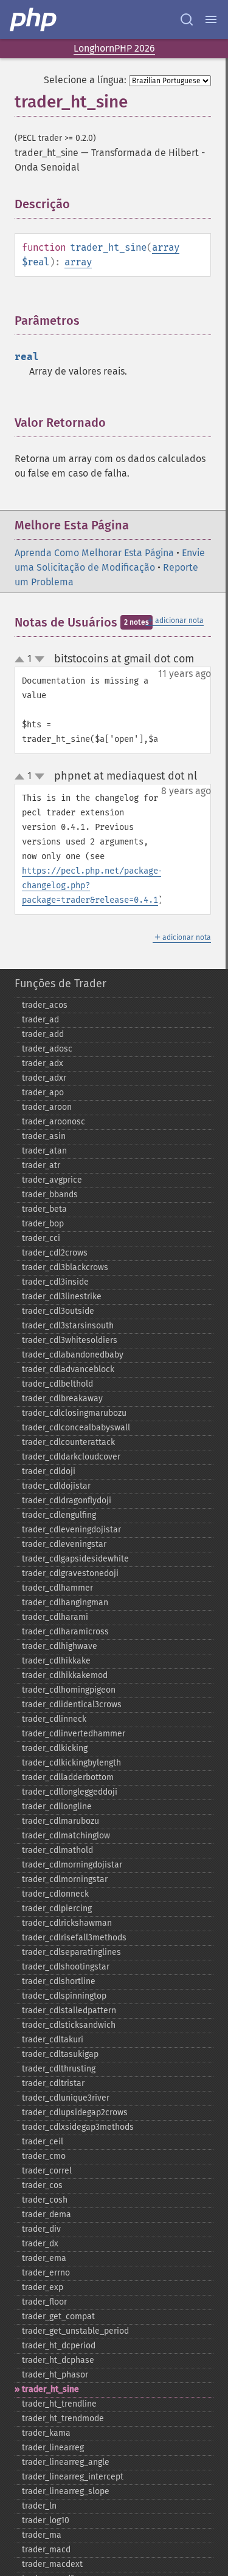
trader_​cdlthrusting (59, 2069)
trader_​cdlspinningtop (64, 1996)
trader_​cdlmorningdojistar (72, 1865)
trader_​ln (39, 2506)
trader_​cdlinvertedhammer (74, 1734)
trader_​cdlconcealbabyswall (76, 1428)
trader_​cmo (44, 2156)
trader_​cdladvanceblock (68, 1369)
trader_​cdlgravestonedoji (70, 1573)
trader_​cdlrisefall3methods (74, 1938)
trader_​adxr (44, 1078)
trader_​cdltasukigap (60, 2054)
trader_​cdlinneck (54, 1719)
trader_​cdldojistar (56, 1486)
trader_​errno (46, 2273)
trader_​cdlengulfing (59, 1515)
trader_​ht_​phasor (55, 2375)
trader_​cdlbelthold (57, 1384)
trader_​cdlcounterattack (68, 1442)
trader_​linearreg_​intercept (73, 2477)
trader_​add (43, 1034)
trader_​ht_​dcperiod (59, 2346)
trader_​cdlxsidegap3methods (78, 2127)
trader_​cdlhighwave (60, 1646)
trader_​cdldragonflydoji (67, 1500)
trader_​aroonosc (54, 1122)
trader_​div (41, 2229)
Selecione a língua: (85, 80)
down (40, 659)
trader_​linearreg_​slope (66, 2491)
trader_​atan (44, 1151)
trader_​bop (43, 1224)
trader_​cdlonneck (55, 1894)
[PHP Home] (34, 19)
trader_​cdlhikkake (56, 1661)
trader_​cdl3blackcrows (65, 1267)
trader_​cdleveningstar (64, 1544)
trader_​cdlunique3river (66, 2098)
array (166, 247)
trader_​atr (41, 1165)
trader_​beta (44, 1209)
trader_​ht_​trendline (59, 2404)
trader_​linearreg (53, 2448)
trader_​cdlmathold (57, 1850)
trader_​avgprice (52, 1180)
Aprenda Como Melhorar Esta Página (94, 553)
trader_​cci (41, 1238)
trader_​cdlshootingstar (66, 1967)
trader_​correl (47, 2171)
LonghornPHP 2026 (114, 48)
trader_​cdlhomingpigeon (69, 1690)
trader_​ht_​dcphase (58, 2360)
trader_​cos (42, 2185)
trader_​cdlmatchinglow (66, 1836)
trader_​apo (43, 1093)
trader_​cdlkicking (55, 1748)
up (22, 660)
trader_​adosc (47, 1049)
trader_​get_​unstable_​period (75, 2331)
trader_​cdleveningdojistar (71, 1530)
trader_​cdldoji (49, 1471)
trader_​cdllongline (57, 1806)
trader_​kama (46, 2433)
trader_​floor (44, 2302)
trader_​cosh (45, 2200)
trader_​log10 (46, 2520)
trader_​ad (40, 1020)
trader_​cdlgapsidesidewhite (75, 1559)
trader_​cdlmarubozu (60, 1821)
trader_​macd (46, 2550)
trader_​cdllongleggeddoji (70, 1792)
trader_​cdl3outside (58, 1311)
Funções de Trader (60, 984)
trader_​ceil (43, 2142)
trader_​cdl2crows (55, 1253)
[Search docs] (187, 19)
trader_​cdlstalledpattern (69, 2010)
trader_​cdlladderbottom (68, 1777)
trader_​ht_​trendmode (63, 2418)
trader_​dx (40, 2244)
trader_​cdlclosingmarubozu (74, 1413)
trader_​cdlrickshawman (67, 1923)
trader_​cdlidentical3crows (72, 1704)
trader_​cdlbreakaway (62, 1398)
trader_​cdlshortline (59, 1981)
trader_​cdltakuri (53, 2040)
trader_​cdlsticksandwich (69, 2025)
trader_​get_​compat (58, 2316)
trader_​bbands (50, 1195)
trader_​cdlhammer (57, 1588)
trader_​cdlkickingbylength (71, 1763)
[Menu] (211, 19)
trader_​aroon (47, 1107)
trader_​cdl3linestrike (62, 1296)
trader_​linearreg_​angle (66, 2462)
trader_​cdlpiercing (57, 1908)
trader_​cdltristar (53, 2083)
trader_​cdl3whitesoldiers (70, 1340)
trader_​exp (43, 2287)
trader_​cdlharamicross (65, 1632)
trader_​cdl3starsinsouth (68, 1326)
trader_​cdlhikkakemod (65, 1675)
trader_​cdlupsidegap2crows (75, 2112)
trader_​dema (47, 2214)
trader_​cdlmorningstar (65, 1879)
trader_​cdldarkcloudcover (71, 1457)
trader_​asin (44, 1136)
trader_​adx (43, 1063)
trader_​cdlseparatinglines (71, 1952)
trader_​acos (45, 1005)
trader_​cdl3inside (55, 1282)
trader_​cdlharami (55, 1617)
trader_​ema (44, 2258)
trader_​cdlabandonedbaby (73, 1355)
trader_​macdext (52, 2564)
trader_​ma (42, 2535)
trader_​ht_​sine (50, 2389)
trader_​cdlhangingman (65, 1602)
